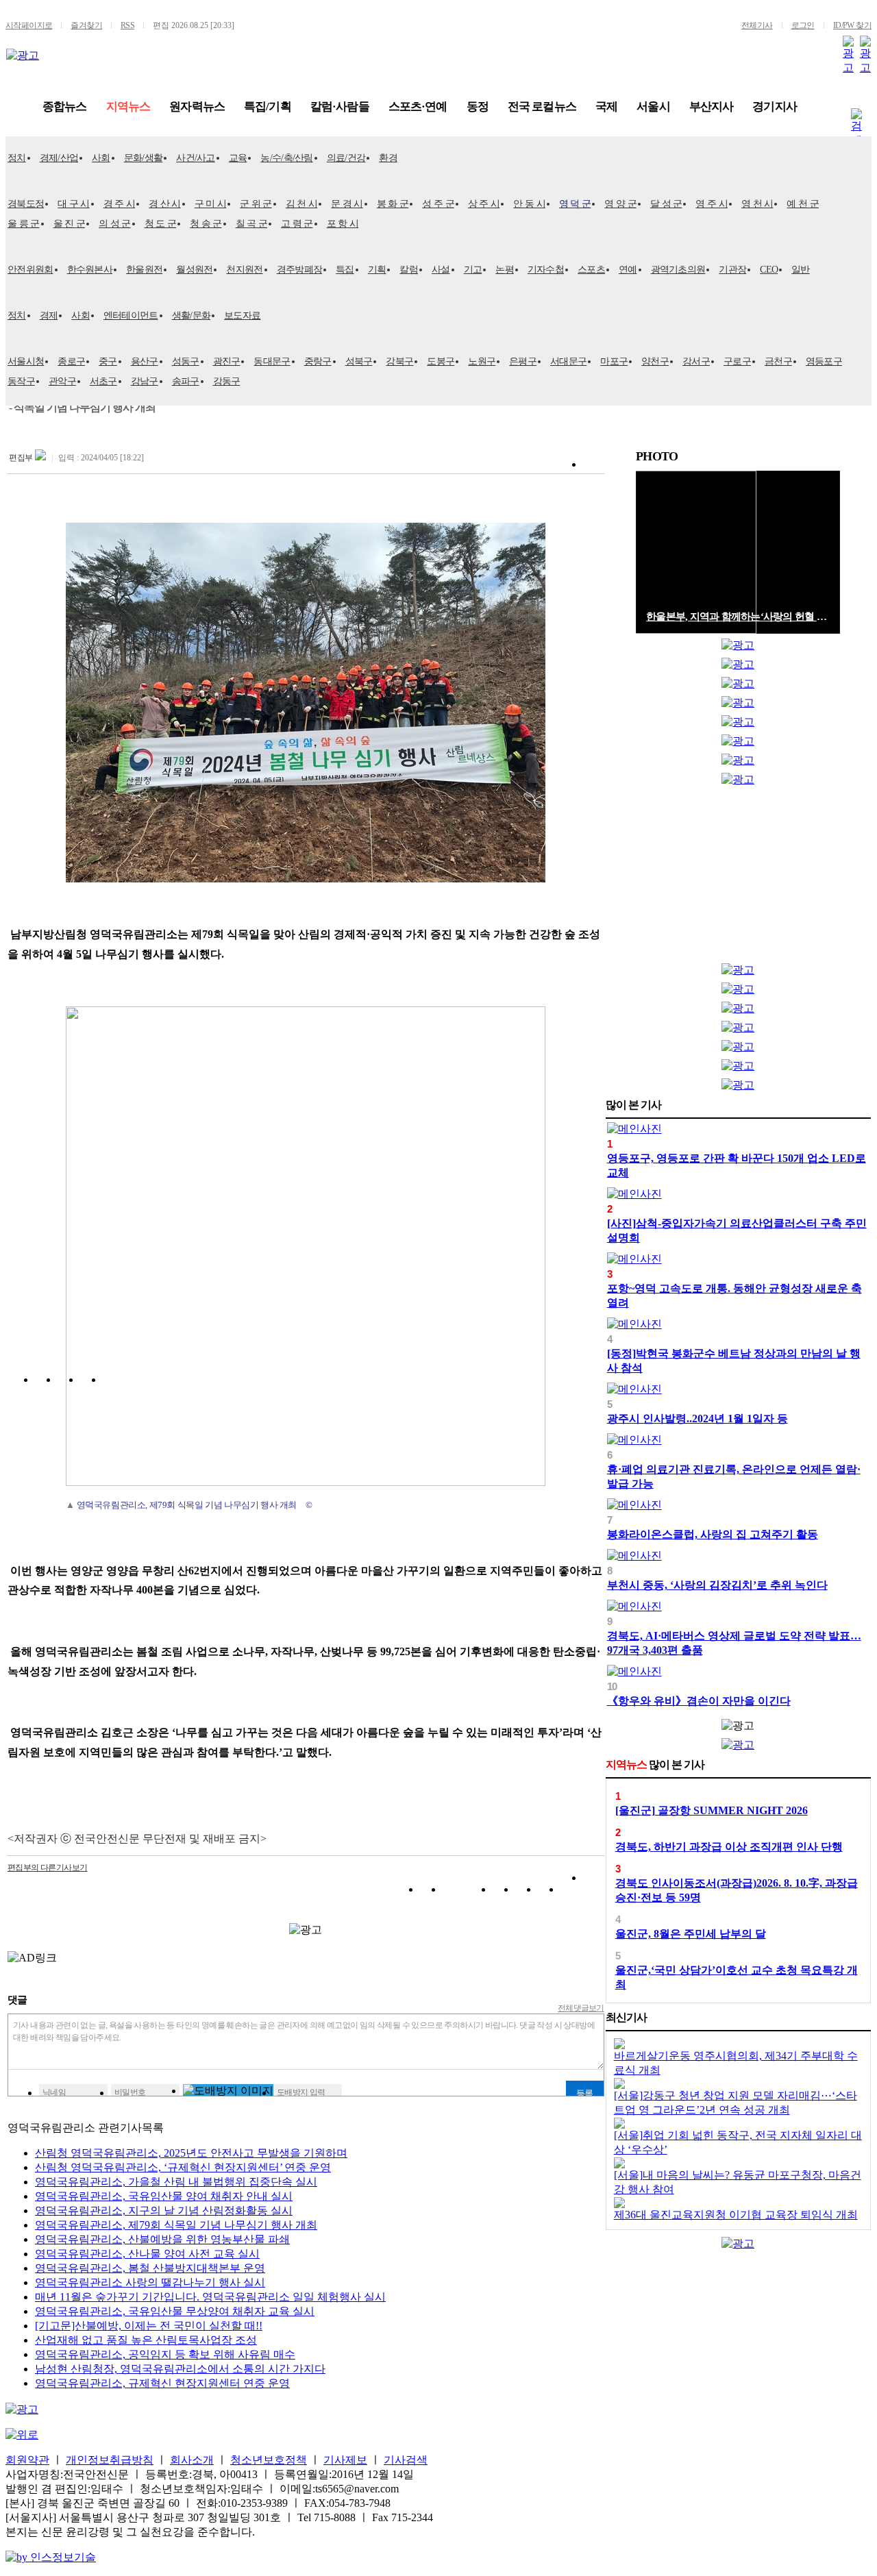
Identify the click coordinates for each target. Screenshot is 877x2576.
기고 (473, 270)
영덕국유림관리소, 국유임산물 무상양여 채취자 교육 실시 (175, 2311)
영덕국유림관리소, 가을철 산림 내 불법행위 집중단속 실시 (176, 2182)
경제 (49, 315)
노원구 (482, 361)
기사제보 (345, 2460)
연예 (628, 270)
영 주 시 (712, 204)
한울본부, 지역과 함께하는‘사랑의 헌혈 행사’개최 (738, 617)
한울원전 (144, 270)
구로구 (737, 361)
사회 (101, 158)
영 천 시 (757, 204)
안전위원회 (30, 270)
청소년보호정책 (269, 2460)
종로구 (71, 361)
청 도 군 (161, 224)
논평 (505, 270)
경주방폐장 (300, 270)
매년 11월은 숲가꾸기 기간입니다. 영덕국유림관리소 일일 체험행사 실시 (210, 2297)
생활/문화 (192, 315)
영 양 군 (620, 204)
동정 (478, 107)
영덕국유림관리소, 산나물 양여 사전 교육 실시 (147, 2254)
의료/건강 (346, 158)
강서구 (696, 361)
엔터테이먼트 (131, 315)
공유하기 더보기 (594, 1892)
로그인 (803, 25)
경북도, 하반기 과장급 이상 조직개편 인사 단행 (729, 1847)
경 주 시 (120, 204)
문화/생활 (144, 158)
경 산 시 (165, 204)
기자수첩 (546, 270)
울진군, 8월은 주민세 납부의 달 (691, 1934)
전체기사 (757, 25)
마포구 (614, 361)
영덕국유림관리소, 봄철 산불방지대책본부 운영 (150, 2268)
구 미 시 (211, 204)
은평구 (523, 361)
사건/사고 (196, 158)
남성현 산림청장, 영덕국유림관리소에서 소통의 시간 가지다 (180, 2369)
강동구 (227, 381)
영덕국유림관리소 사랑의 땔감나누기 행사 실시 (150, 2282)
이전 (819, 457)
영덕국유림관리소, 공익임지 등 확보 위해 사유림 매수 (165, 2354)
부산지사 (712, 107)
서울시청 (26, 361)
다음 (833, 457)
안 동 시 (529, 204)
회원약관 (27, 2460)
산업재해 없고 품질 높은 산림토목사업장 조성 (146, 2340)
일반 (801, 270)
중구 (108, 361)
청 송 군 (206, 224)
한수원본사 (90, 270)
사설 (441, 270)
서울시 (653, 107)
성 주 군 (438, 204)
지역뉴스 (128, 107)
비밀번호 (130, 2092)
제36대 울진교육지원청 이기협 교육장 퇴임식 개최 (736, 2215)
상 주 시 (484, 204)
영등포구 (824, 361)
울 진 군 (70, 224)
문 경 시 (347, 204)
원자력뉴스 (197, 107)
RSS (127, 25)
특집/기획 (268, 107)
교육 (238, 158)
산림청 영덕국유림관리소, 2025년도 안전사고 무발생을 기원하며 (191, 2153)
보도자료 (242, 315)
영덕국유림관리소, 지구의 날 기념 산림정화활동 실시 (164, 2210)
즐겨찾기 (86, 25)
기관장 (732, 270)
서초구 (103, 381)
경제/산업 (59, 158)
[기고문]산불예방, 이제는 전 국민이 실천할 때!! (149, 2326)
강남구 (145, 381)
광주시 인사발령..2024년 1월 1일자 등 (697, 1419)
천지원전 (244, 270)
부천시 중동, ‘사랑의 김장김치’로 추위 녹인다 (717, 1585)
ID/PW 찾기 (852, 25)
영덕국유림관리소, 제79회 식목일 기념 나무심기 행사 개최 (176, 2225)
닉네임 (54, 2092)
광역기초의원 (678, 270)
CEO (769, 270)
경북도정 (26, 204)
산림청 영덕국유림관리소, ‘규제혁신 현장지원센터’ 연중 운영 (183, 2167)
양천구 (655, 361)
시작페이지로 (29, 25)
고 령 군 (297, 224)
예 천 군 (803, 204)
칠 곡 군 (252, 224)
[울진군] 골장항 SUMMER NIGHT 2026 (712, 1810)
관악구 (62, 381)
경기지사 (775, 107)
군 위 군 (256, 204)
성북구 (359, 361)
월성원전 (194, 270)
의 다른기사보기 (47, 1868)
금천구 (778, 361)
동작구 (21, 381)
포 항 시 (343, 224)
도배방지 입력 (301, 2092)
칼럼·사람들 (340, 107)
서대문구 (568, 361)
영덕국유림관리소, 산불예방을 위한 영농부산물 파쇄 (162, 2239)
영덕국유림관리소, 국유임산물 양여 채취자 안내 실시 (164, 2196)
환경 (388, 158)
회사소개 (192, 2460)
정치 (17, 158)
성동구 (186, 361)
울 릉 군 (24, 224)
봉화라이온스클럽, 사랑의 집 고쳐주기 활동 (713, 1534)
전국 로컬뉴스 (542, 107)
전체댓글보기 (581, 2008)
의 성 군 (115, 224)
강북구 (399, 361)
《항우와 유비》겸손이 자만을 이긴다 (699, 1701)
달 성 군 (666, 204)
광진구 (227, 361)
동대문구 (272, 361)
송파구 (186, 381)
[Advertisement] (738, 878)
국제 (606, 107)
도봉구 (441, 361)
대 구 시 (74, 204)
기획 (377, 270)
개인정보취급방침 (110, 2460)
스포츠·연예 (418, 107)
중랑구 (318, 361)
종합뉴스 (65, 107)
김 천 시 (302, 204)
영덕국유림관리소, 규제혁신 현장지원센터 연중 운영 (162, 2383)
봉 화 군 (393, 204)
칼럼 (409, 270)
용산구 (145, 361)
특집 (345, 270)
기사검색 (406, 2460)
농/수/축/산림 (286, 158)
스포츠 (591, 270)
